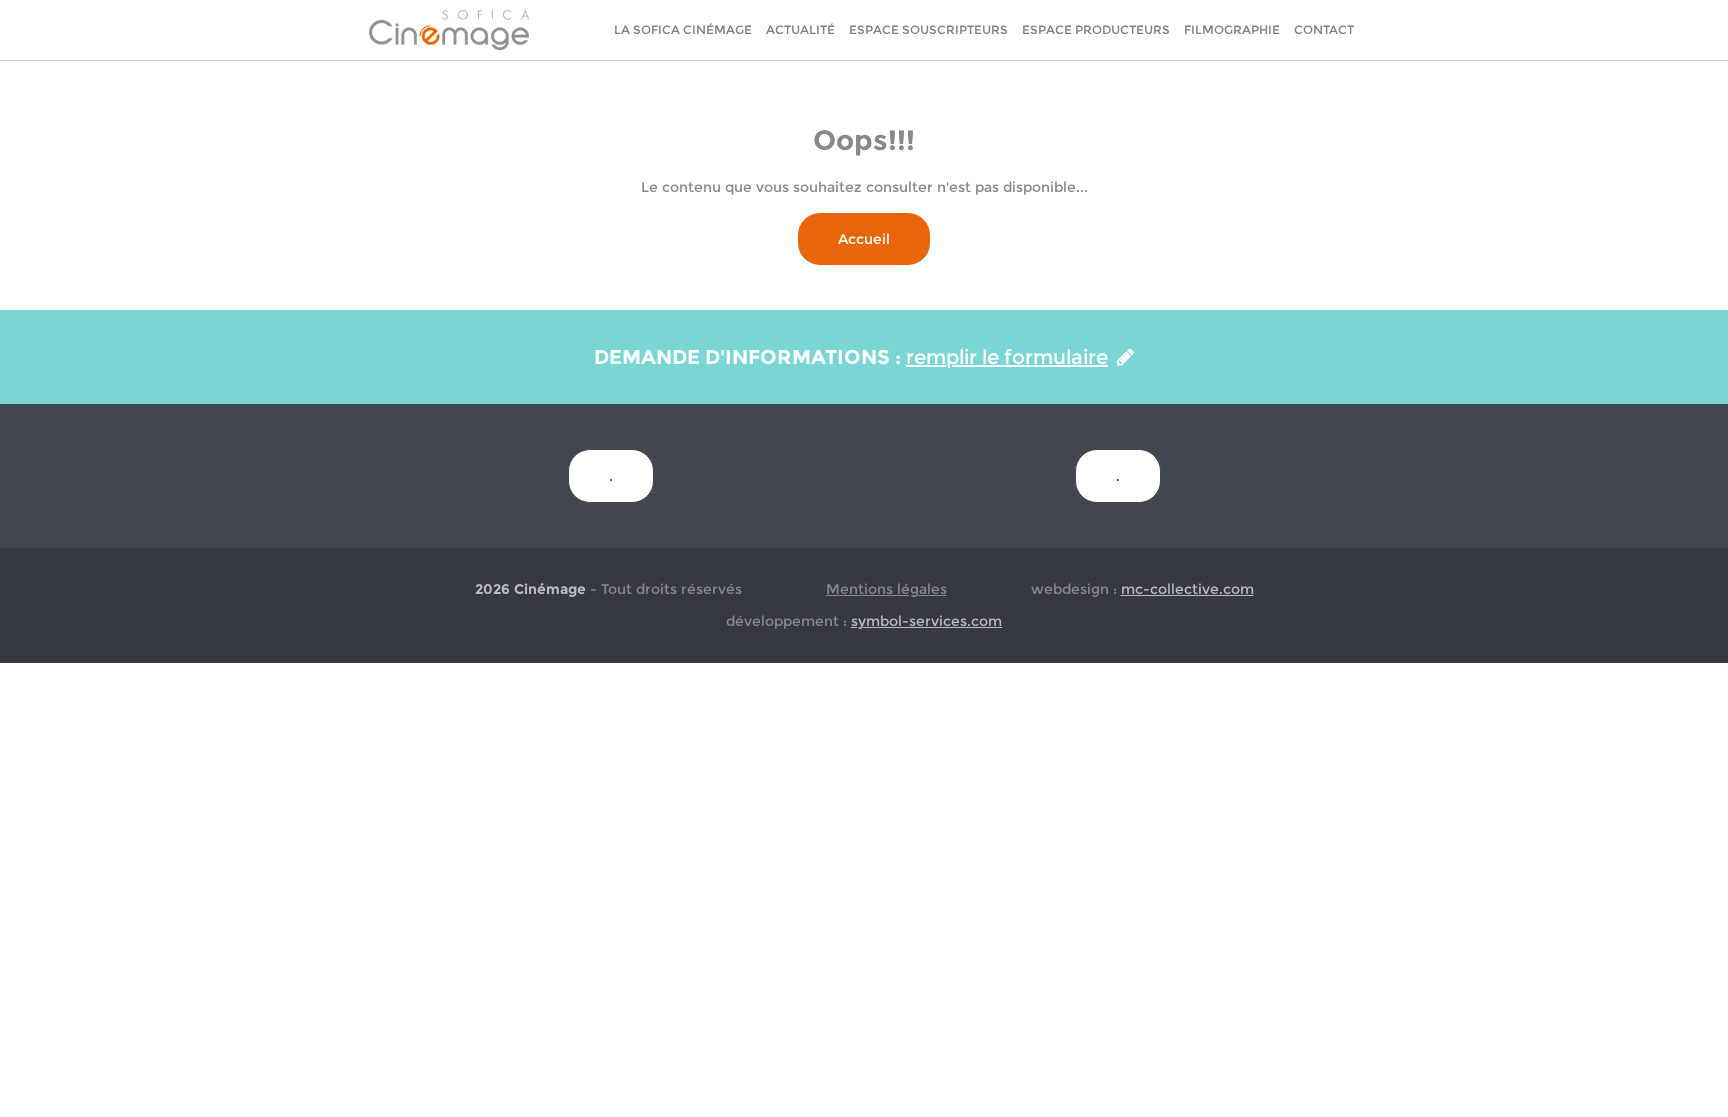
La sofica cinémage (683, 29)
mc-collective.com (1187, 589)
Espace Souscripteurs (928, 29)
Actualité (800, 29)
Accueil (864, 239)
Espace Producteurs (1096, 29)
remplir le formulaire (1007, 357)
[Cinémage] (449, 29)
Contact (1324, 29)
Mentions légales (886, 589)
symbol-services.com (926, 621)
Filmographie (1232, 29)
